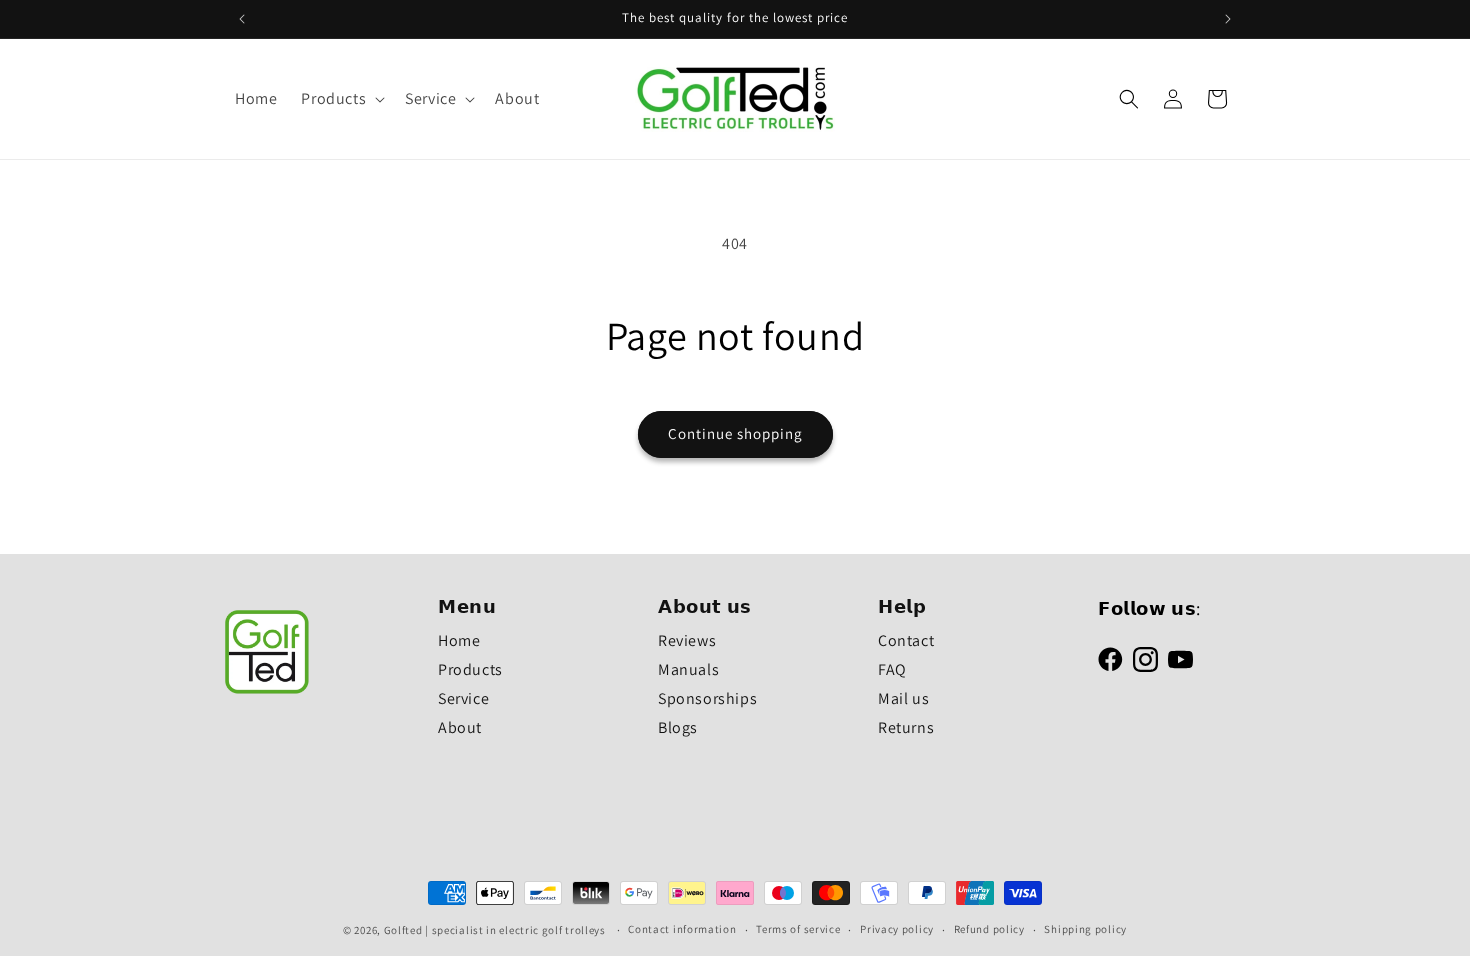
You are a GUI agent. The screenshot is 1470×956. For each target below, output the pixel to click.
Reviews (687, 640)
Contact (906, 640)
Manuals (688, 669)
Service (463, 698)
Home (459, 640)
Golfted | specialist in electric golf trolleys (495, 930)
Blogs (678, 727)
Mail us (903, 698)
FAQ (892, 669)
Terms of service (798, 929)
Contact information (682, 929)
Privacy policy (897, 929)
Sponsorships (707, 698)
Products (470, 669)
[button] (341, 99)
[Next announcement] (1228, 19)
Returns (906, 727)
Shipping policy (1085, 929)
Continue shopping (735, 433)
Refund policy (989, 929)
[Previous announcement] (242, 19)
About (460, 727)
